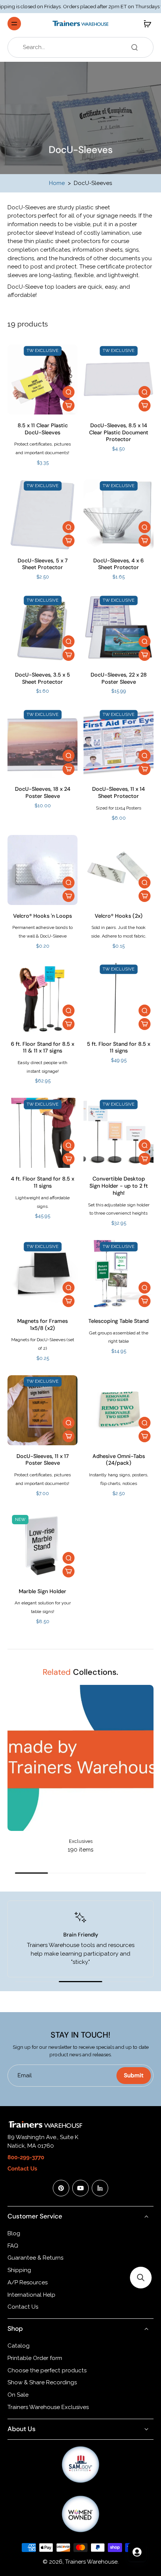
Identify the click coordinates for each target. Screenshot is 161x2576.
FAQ (13, 2246)
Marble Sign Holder (42, 1591)
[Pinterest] (61, 2188)
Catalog (19, 2346)
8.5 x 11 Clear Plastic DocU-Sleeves (43, 429)
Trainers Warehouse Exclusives (48, 2407)
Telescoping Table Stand (119, 1321)
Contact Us (23, 2307)
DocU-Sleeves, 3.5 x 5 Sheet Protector (42, 678)
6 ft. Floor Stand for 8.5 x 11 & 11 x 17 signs (42, 1047)
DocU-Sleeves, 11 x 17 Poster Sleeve (43, 1460)
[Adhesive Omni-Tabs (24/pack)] (119, 1410)
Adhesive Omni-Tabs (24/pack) (119, 1460)
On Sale (18, 2395)
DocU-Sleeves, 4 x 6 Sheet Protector (119, 564)
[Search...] (134, 47)
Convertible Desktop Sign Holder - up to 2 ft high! (119, 1186)
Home (57, 183)
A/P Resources (28, 2282)
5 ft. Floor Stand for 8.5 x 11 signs (119, 1047)
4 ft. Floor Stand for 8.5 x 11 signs (42, 1182)
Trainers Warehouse (91, 2562)
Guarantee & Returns (35, 2258)
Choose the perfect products (47, 2370)
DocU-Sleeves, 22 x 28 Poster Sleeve (119, 678)
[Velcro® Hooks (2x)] (119, 870)
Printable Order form (35, 2358)
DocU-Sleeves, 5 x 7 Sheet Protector (43, 564)
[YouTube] (80, 2188)
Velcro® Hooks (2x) (119, 916)
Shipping (19, 2270)
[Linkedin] (100, 2188)
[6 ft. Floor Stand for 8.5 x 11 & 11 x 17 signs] (42, 998)
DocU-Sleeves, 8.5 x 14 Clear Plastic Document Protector (119, 432)
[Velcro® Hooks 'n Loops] (42, 870)
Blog (14, 2233)
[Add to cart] (69, 405)
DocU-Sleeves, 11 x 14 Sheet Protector (119, 792)
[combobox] (83, 47)
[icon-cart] (145, 24)
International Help (31, 2295)
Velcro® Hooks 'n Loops (42, 916)
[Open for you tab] (137, 2552)
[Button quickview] (69, 392)
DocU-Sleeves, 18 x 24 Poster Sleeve (43, 792)
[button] (141, 2278)
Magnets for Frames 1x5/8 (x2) (42, 1325)
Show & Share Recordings (42, 2382)
